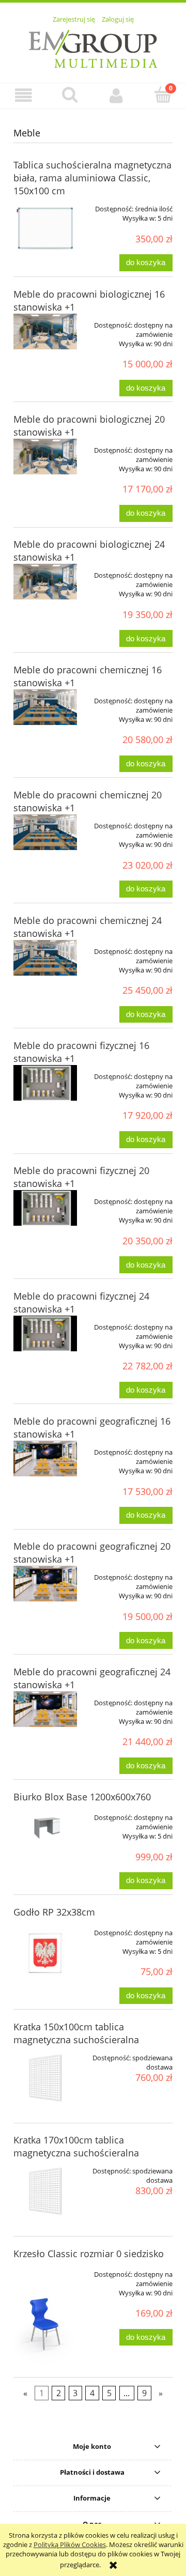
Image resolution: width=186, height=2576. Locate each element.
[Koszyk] (163, 95)
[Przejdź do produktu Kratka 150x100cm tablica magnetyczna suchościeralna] (45, 2078)
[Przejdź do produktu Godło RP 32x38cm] (45, 1953)
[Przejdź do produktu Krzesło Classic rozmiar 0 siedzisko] (45, 2314)
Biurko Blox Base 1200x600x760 (82, 1797)
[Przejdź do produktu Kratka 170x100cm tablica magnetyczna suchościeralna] (45, 2191)
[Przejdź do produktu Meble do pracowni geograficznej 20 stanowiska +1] (45, 1584)
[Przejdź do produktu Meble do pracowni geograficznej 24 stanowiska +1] (45, 1709)
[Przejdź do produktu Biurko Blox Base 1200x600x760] (45, 1824)
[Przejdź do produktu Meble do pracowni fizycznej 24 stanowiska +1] (45, 1333)
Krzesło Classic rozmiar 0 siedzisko (89, 2254)
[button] (23, 95)
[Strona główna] (93, 48)
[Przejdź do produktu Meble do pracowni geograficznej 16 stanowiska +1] (45, 1459)
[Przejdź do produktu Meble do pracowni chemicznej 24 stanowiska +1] (45, 958)
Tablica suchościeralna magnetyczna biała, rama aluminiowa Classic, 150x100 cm (92, 178)
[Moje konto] (116, 95)
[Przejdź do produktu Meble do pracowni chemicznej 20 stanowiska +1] (45, 832)
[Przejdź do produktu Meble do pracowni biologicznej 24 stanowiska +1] (45, 582)
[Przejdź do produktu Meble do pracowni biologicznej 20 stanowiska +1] (45, 457)
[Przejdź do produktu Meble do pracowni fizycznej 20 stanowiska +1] (45, 1208)
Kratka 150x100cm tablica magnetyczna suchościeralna (76, 2033)
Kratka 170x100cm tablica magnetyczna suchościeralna (76, 2146)
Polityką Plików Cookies (70, 2544)
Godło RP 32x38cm (54, 1912)
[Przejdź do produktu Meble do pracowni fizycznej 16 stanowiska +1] (45, 1083)
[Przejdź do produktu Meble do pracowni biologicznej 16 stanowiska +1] (45, 331)
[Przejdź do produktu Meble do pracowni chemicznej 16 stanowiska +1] (45, 707)
